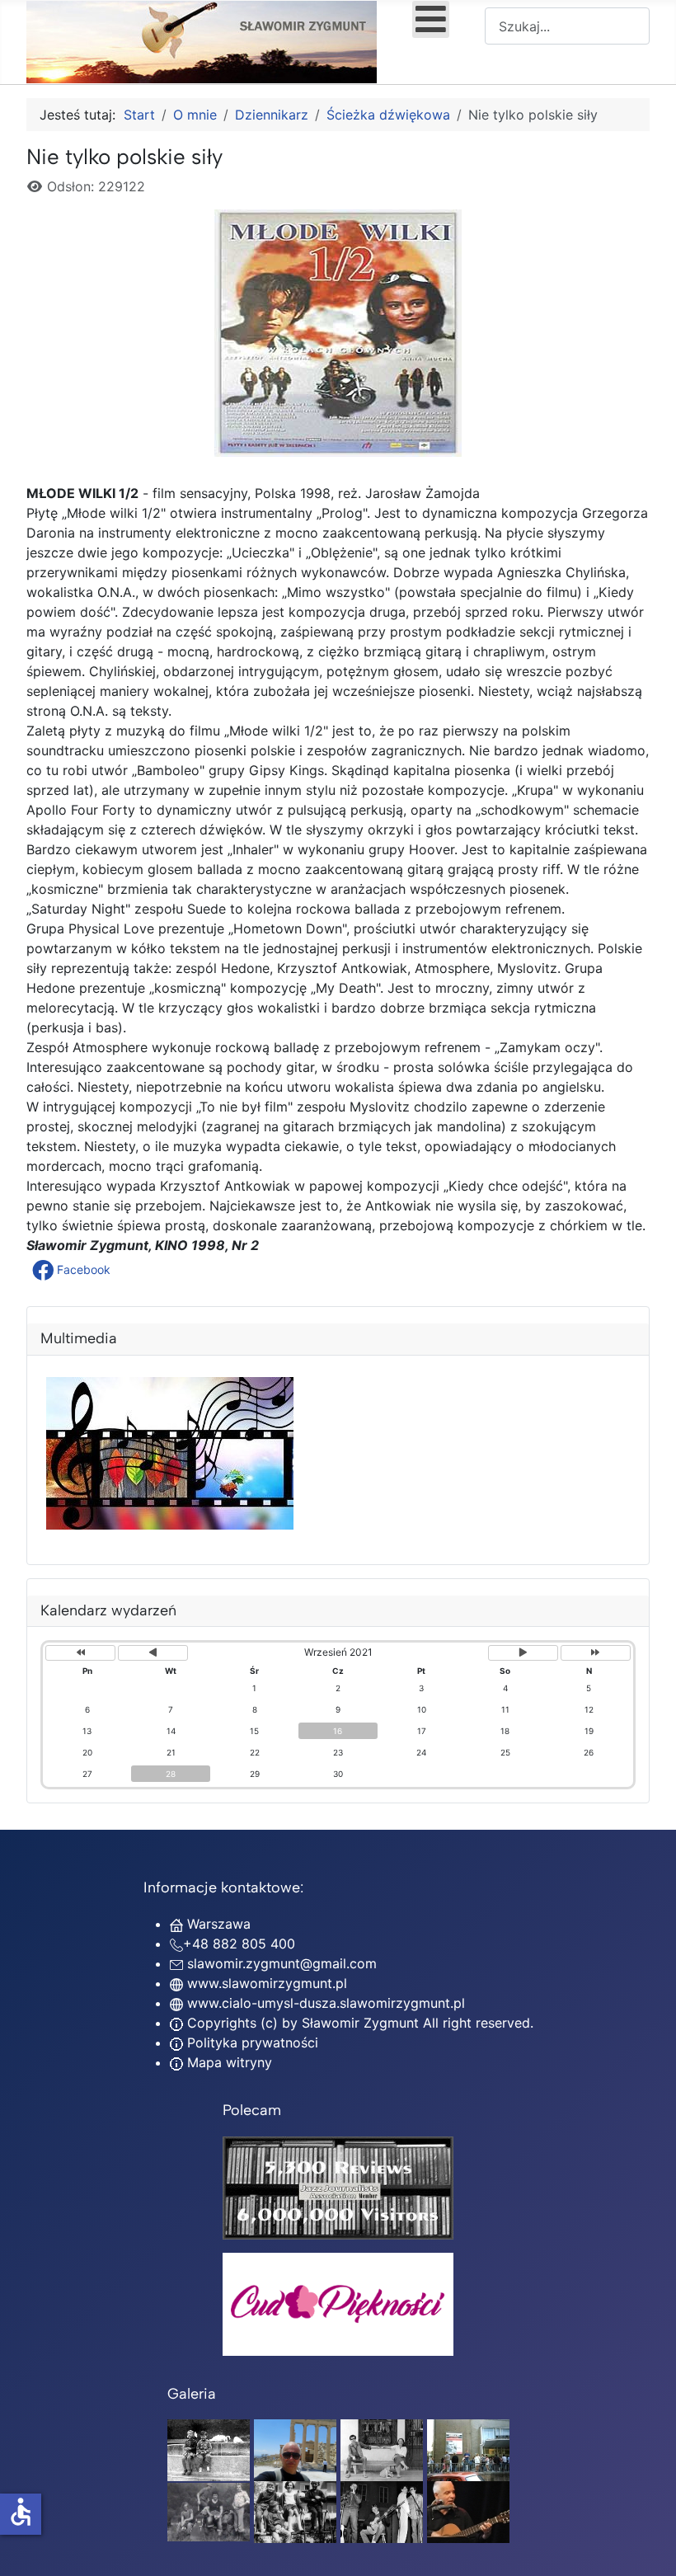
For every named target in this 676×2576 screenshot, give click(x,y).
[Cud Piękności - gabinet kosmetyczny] (338, 2304)
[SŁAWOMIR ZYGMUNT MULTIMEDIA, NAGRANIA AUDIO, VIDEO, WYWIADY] (170, 1525)
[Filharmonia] (468, 2511)
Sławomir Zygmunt (358, 2023)
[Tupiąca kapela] (382, 2511)
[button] (73, 1270)
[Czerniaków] (209, 2449)
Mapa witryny (228, 2062)
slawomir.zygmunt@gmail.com (282, 1963)
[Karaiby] (295, 2449)
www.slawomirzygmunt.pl (267, 1983)
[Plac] (295, 2511)
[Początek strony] (647, 2545)
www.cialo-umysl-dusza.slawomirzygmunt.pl (326, 2003)
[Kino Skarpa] (468, 2449)
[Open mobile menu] (431, 19)
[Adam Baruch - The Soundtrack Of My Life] (338, 2186)
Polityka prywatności (251, 2042)
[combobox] (567, 26)
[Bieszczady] (209, 2511)
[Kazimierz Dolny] (382, 2449)
